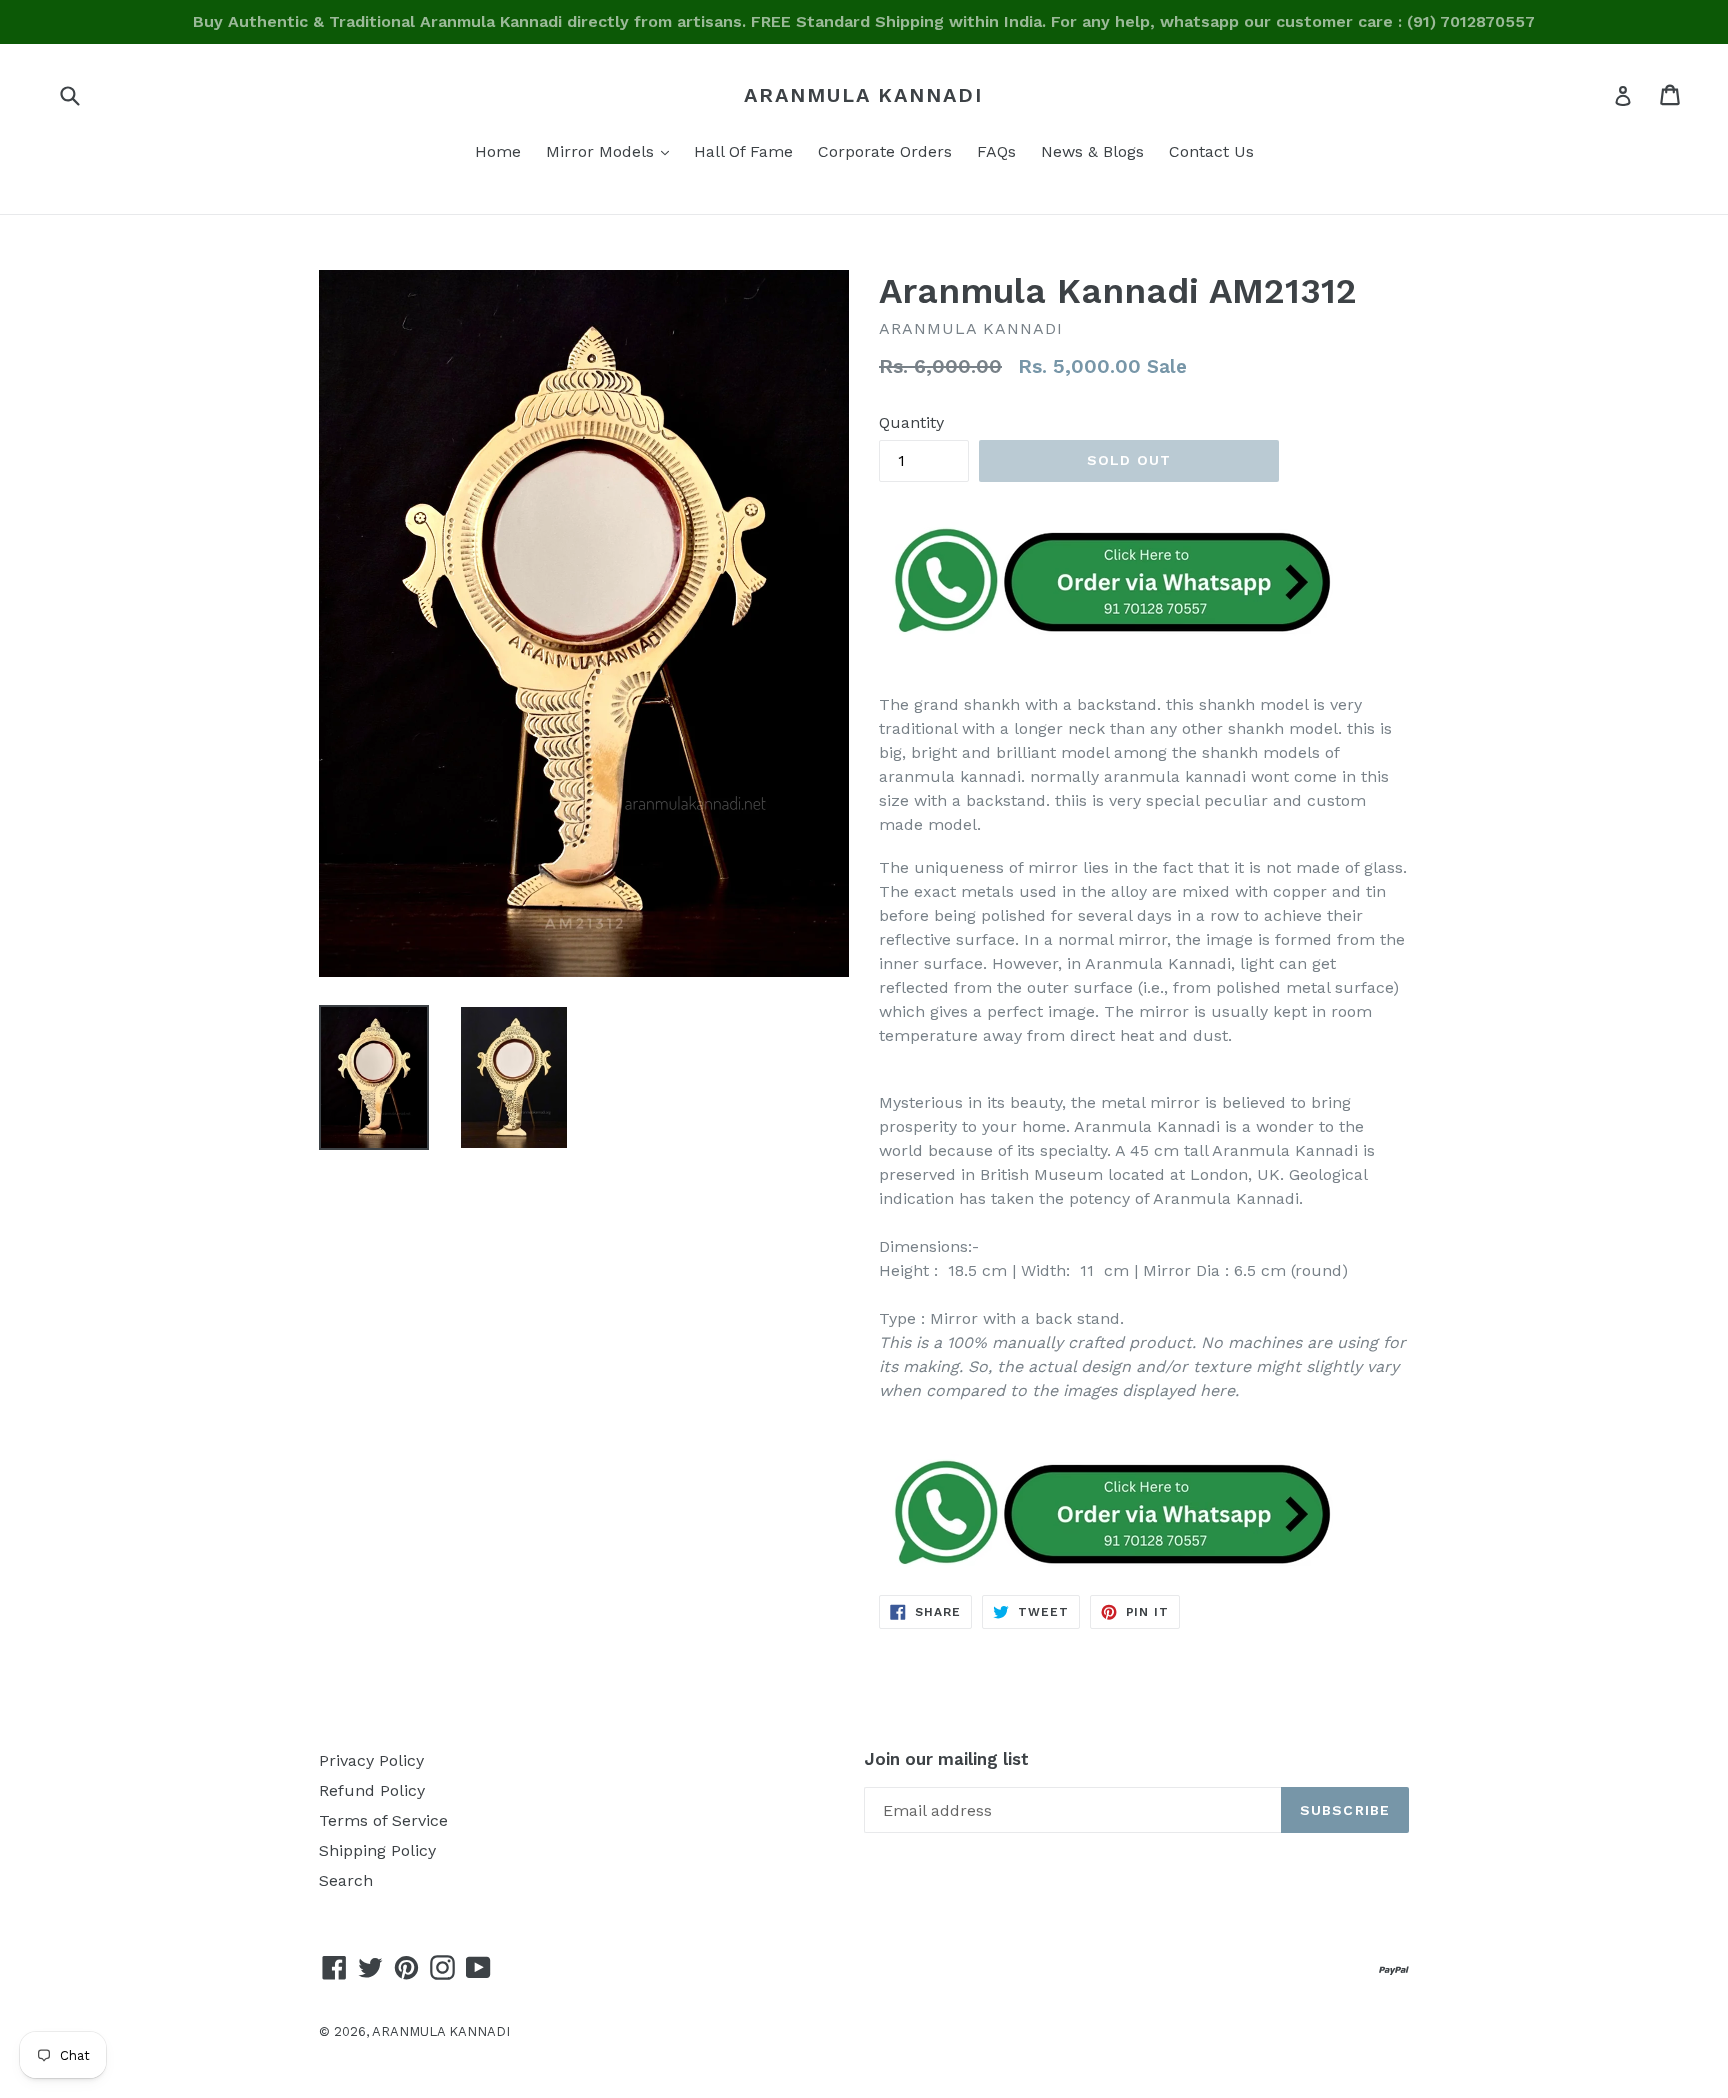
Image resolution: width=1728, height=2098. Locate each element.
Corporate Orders (885, 151)
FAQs (996, 151)
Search (346, 1880)
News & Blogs (1092, 151)
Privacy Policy (371, 1760)
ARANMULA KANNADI (863, 95)
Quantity (911, 422)
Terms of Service (383, 1820)
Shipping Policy (377, 1850)
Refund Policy (372, 1790)
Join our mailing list (946, 1759)
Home (498, 151)
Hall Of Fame (743, 151)
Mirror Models (612, 151)
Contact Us (1211, 151)
